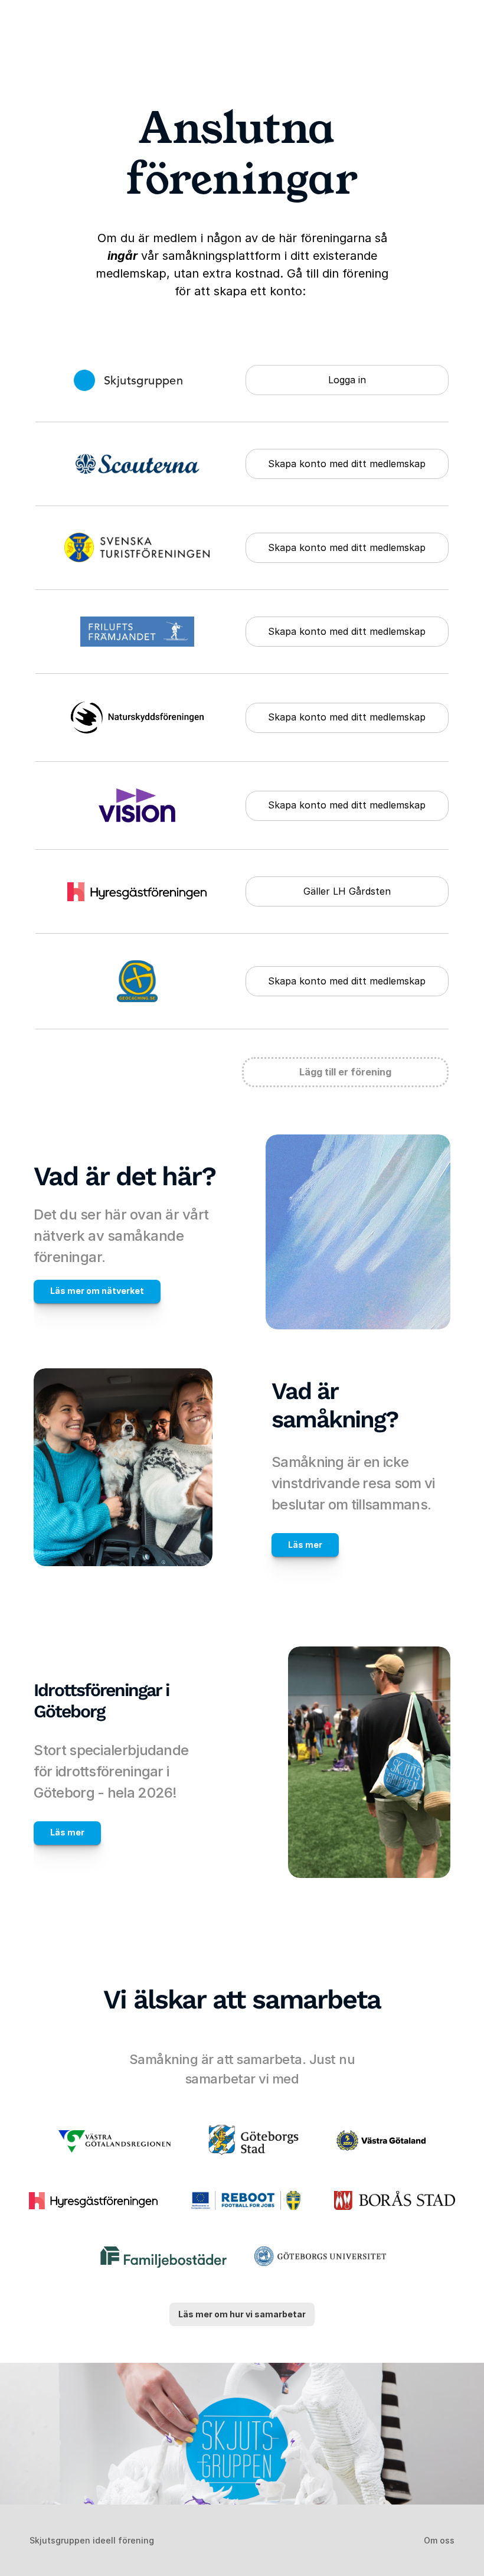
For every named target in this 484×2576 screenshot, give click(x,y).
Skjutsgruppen (143, 381)
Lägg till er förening (345, 1072)
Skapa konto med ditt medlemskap (347, 464)
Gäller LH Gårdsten (347, 891)
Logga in (347, 380)
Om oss (439, 2540)
